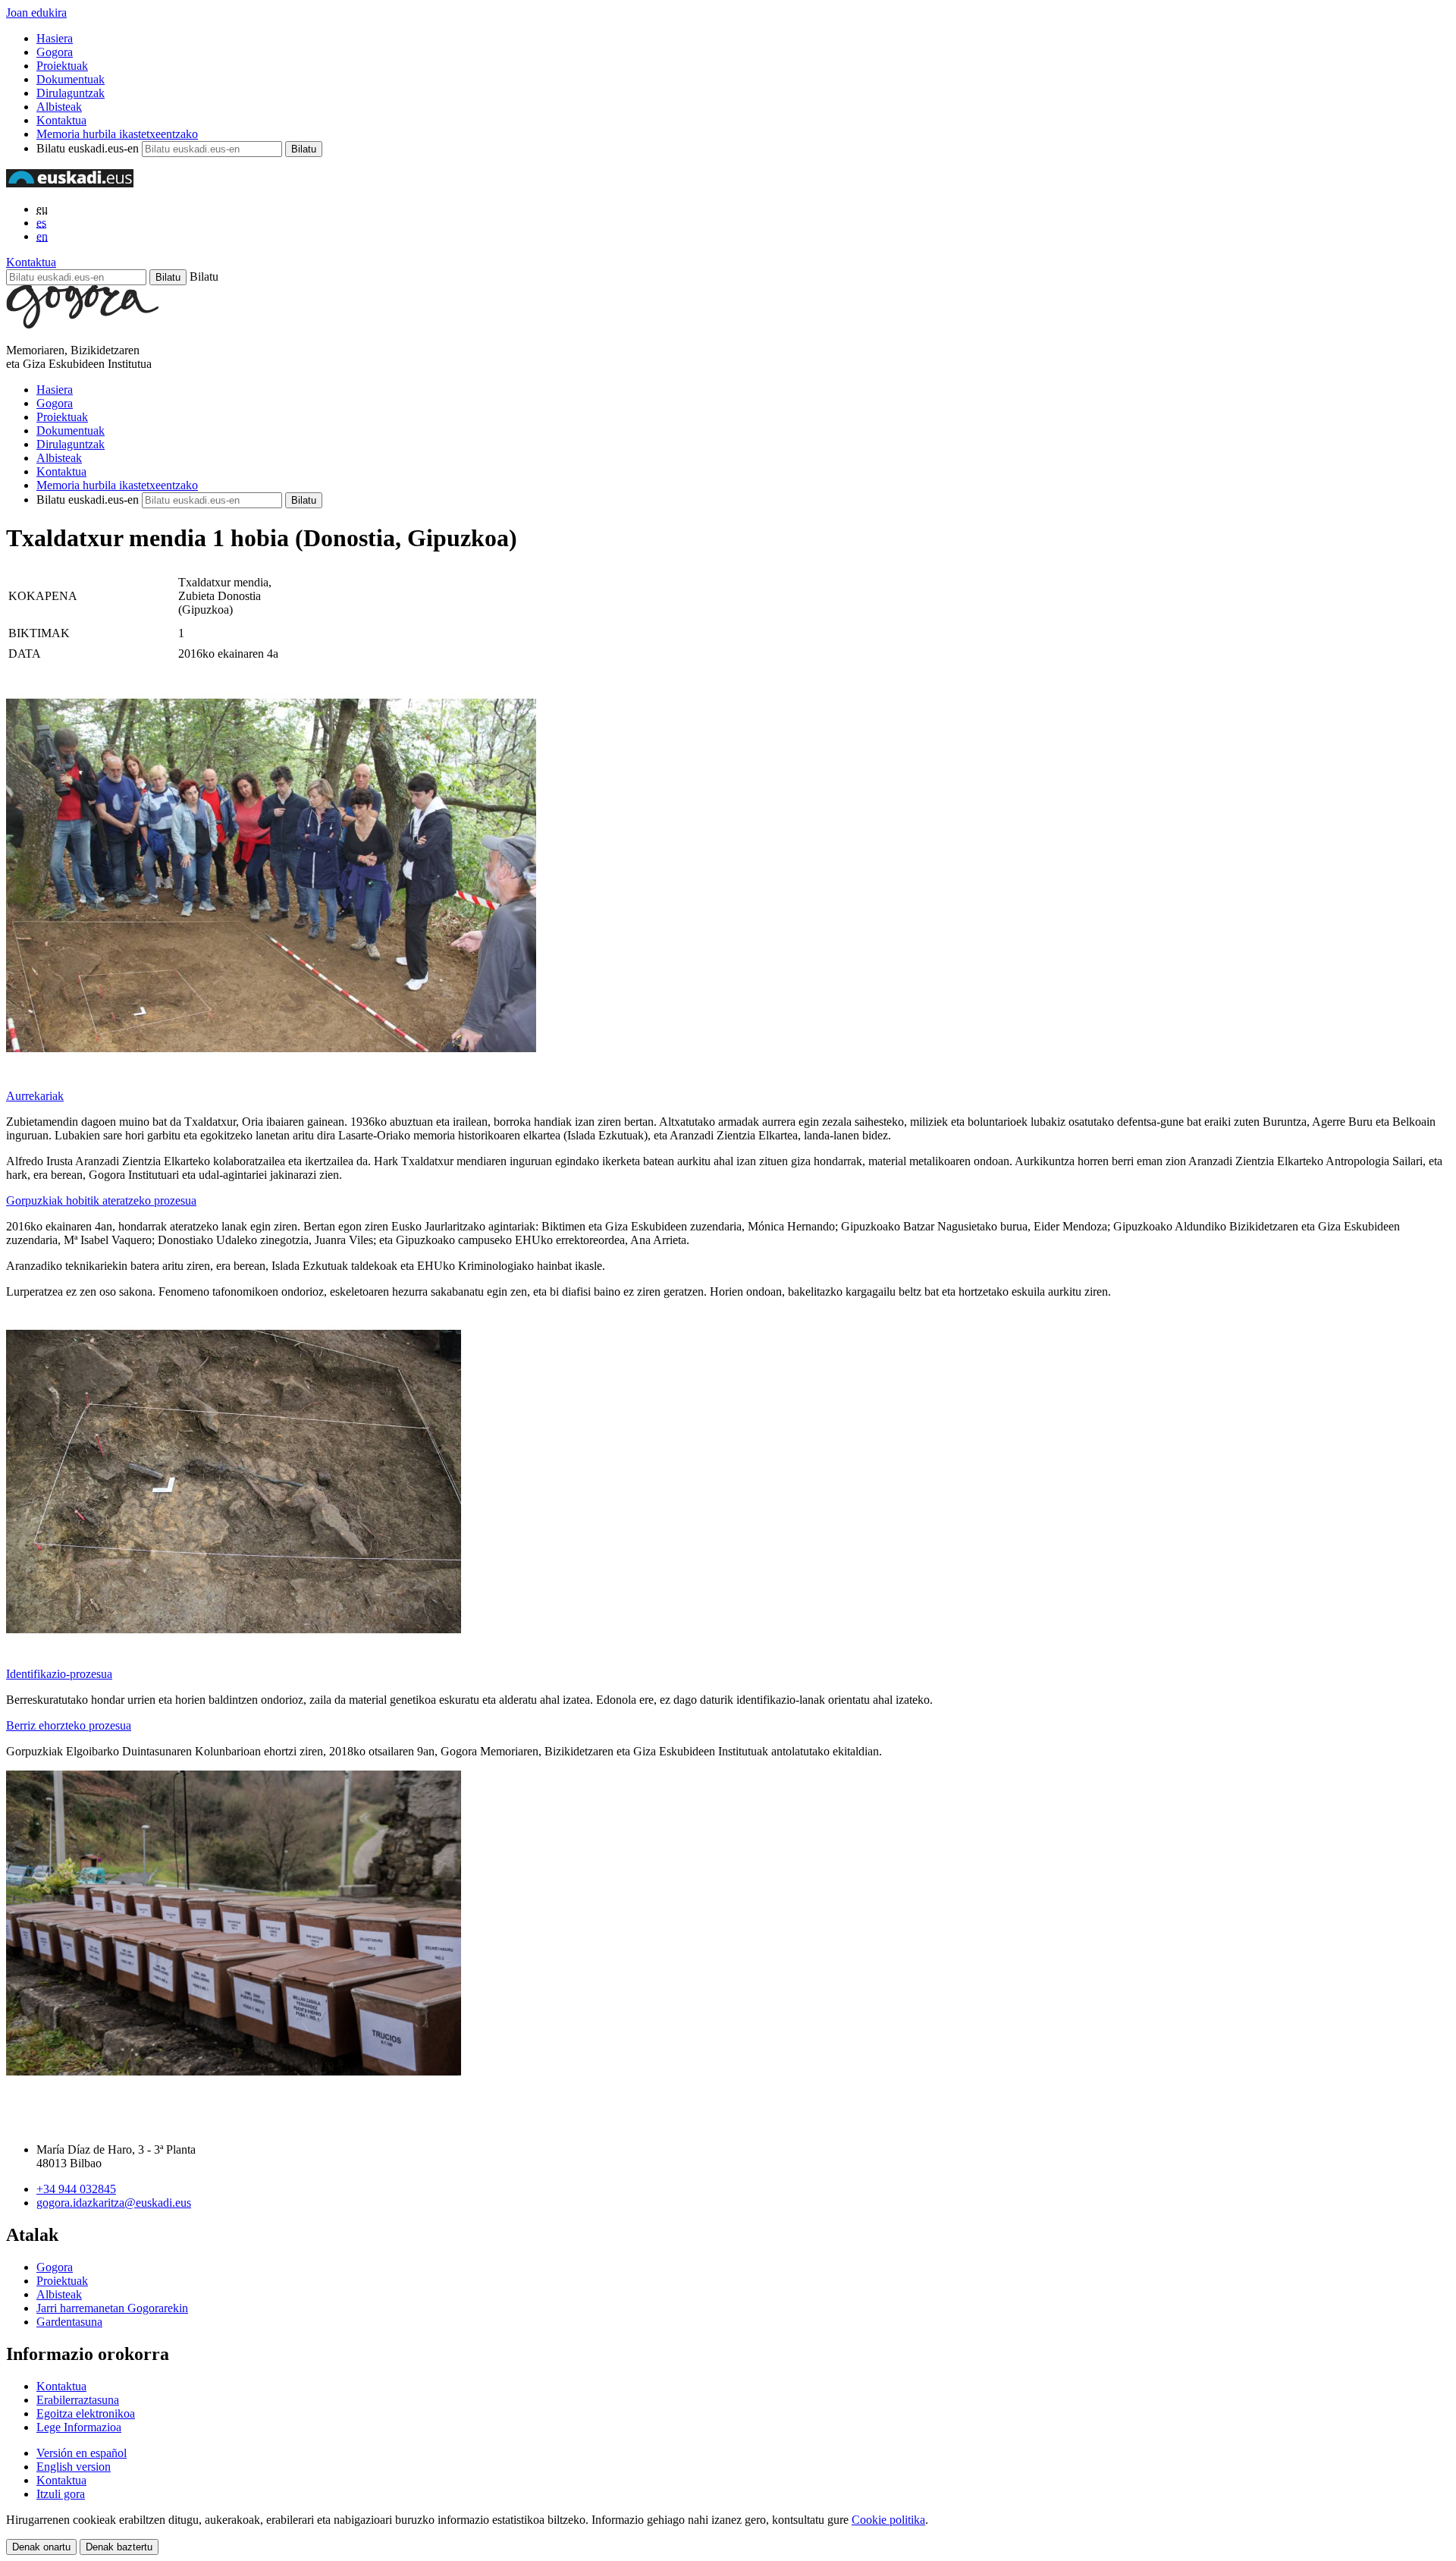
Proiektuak (62, 66)
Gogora (55, 52)
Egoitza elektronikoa (86, 2413)
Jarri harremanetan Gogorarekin (112, 2308)
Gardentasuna (69, 2322)
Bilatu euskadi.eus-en (88, 148)
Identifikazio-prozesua (59, 1674)
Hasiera (55, 38)
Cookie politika (888, 2520)
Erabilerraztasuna (78, 2400)
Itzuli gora (61, 2494)
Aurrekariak (35, 1096)
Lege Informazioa (79, 2427)
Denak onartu (41, 2547)
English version (74, 2467)
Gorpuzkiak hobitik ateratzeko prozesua (101, 1200)
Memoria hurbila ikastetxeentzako (117, 134)
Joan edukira (36, 13)
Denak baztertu (119, 2547)
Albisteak (59, 107)
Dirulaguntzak (71, 93)
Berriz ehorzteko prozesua (69, 1725)
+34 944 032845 (76, 2189)
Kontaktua (61, 120)
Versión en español (82, 2453)
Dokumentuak (71, 79)
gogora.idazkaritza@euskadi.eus (114, 2203)
